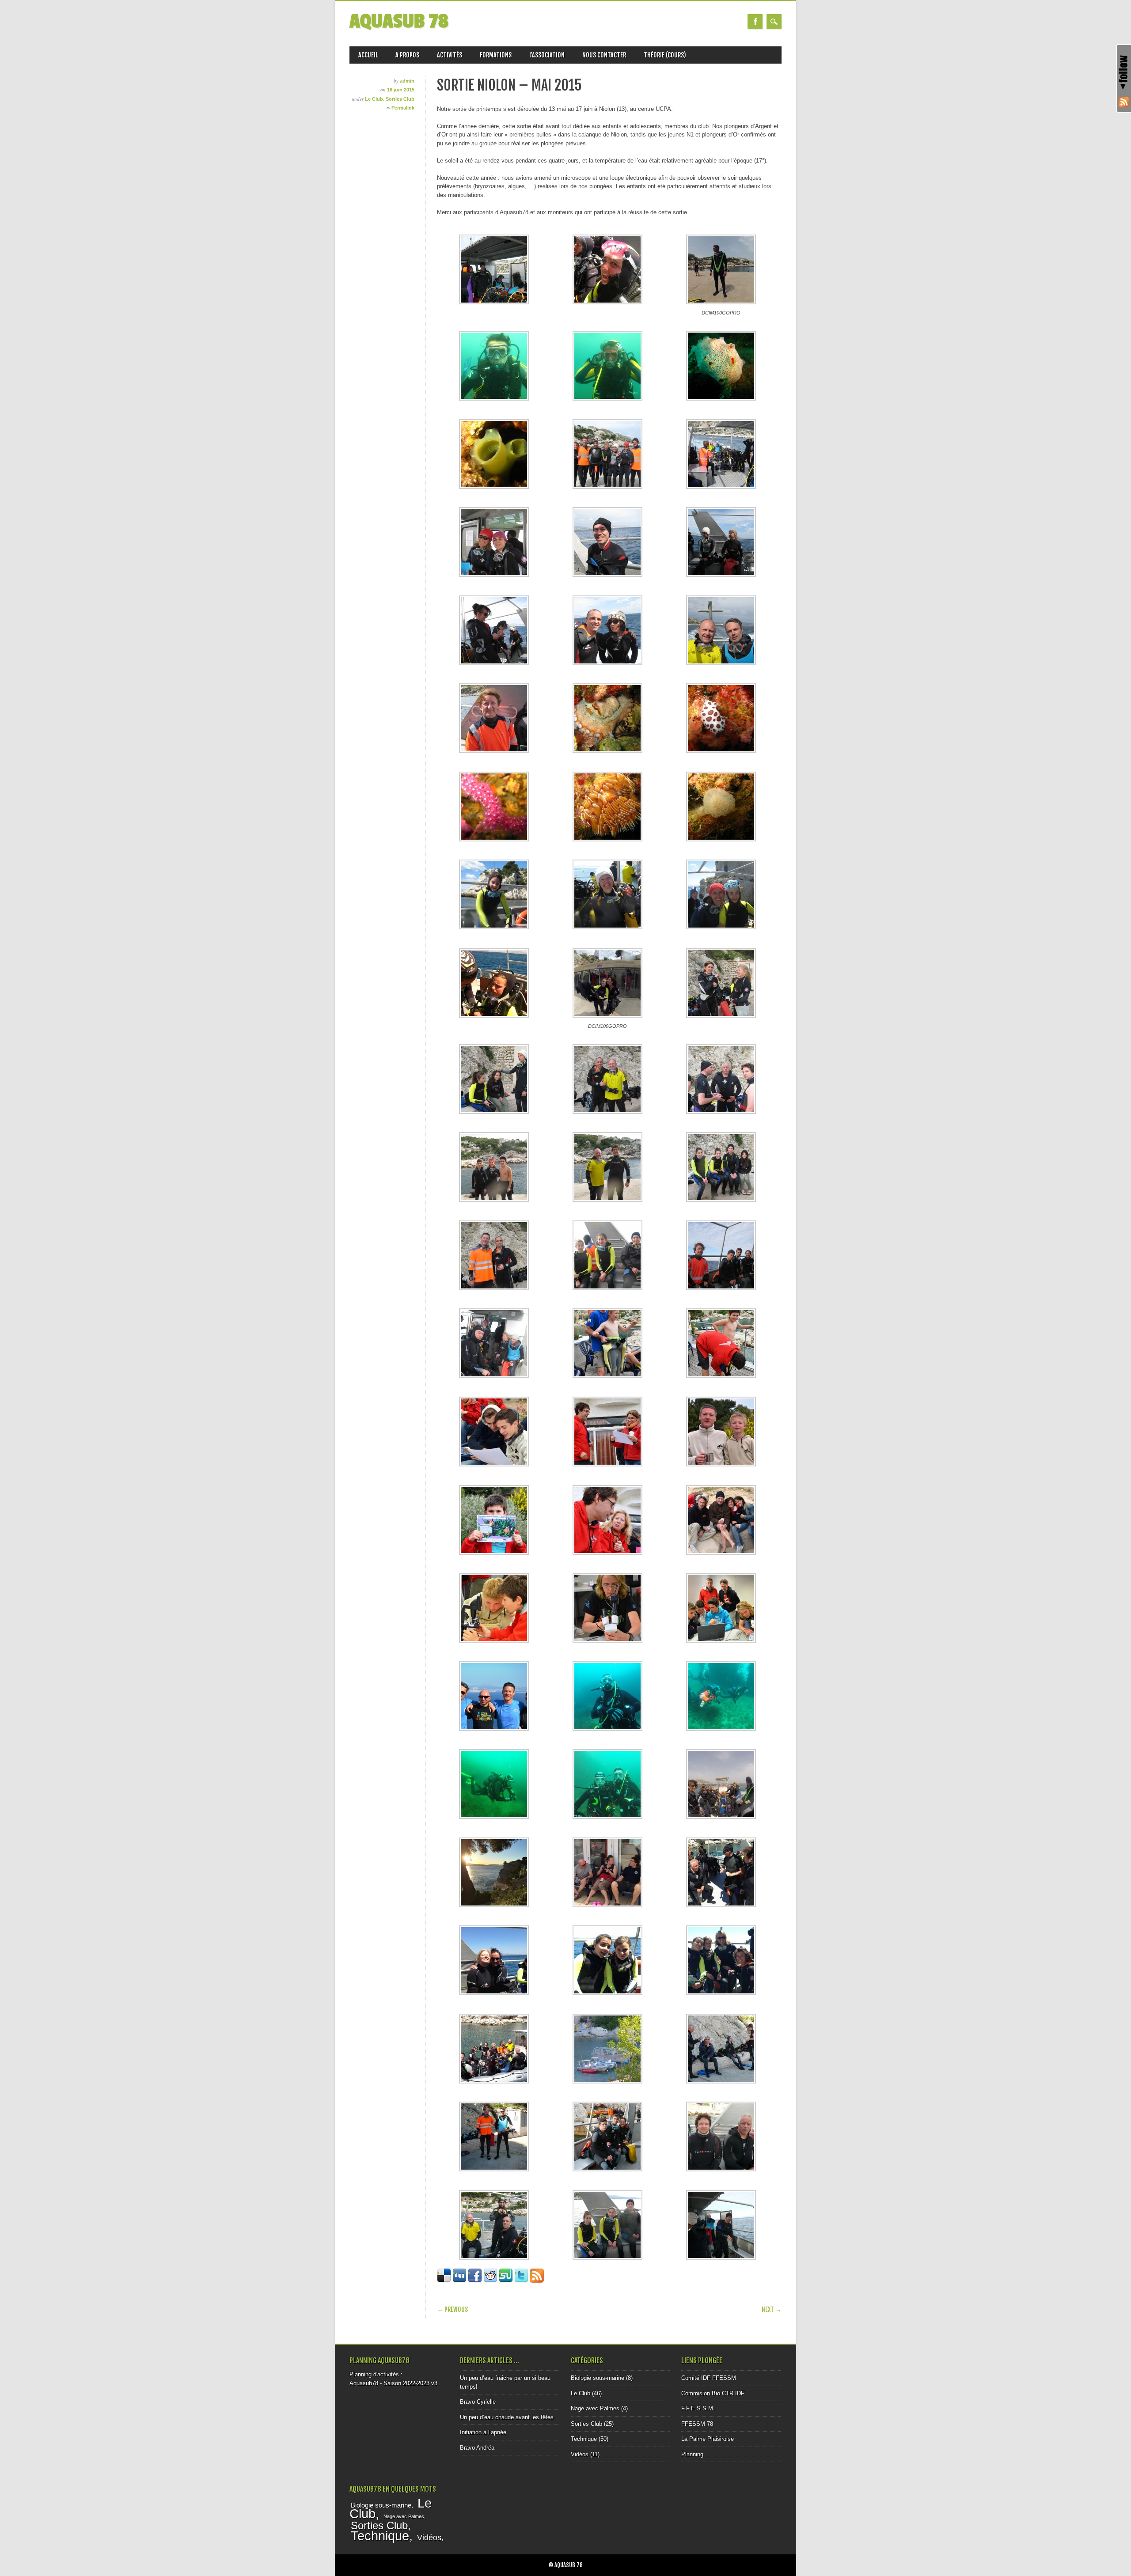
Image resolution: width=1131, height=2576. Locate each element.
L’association (547, 55)
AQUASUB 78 (399, 21)
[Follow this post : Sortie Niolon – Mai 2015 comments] (537, 2281)
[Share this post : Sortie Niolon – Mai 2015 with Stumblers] (506, 2281)
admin (407, 81)
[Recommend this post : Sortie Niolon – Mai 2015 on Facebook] (475, 2281)
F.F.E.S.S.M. (698, 2408)
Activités (450, 55)
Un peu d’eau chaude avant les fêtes (507, 2417)
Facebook (755, 21)
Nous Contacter (604, 55)
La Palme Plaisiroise (708, 2439)
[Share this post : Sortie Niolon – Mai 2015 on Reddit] (490, 2281)
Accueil (368, 55)
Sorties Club (400, 99)
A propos (407, 55)
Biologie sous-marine (598, 2378)
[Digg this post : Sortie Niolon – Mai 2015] (459, 2281)
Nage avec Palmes (595, 2408)
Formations (496, 55)
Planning (692, 2454)
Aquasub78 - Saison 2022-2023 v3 (393, 2383)
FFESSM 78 (697, 2424)
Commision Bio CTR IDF (713, 2393)
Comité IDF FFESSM (709, 2378)
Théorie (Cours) (665, 55)
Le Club (374, 99)
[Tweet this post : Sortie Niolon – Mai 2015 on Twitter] (521, 2281)
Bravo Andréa (477, 2448)
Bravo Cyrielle (478, 2402)
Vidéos (580, 2454)
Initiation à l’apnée (483, 2432)
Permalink (403, 108)
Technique (584, 2439)
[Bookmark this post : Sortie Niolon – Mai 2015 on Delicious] (444, 2281)
